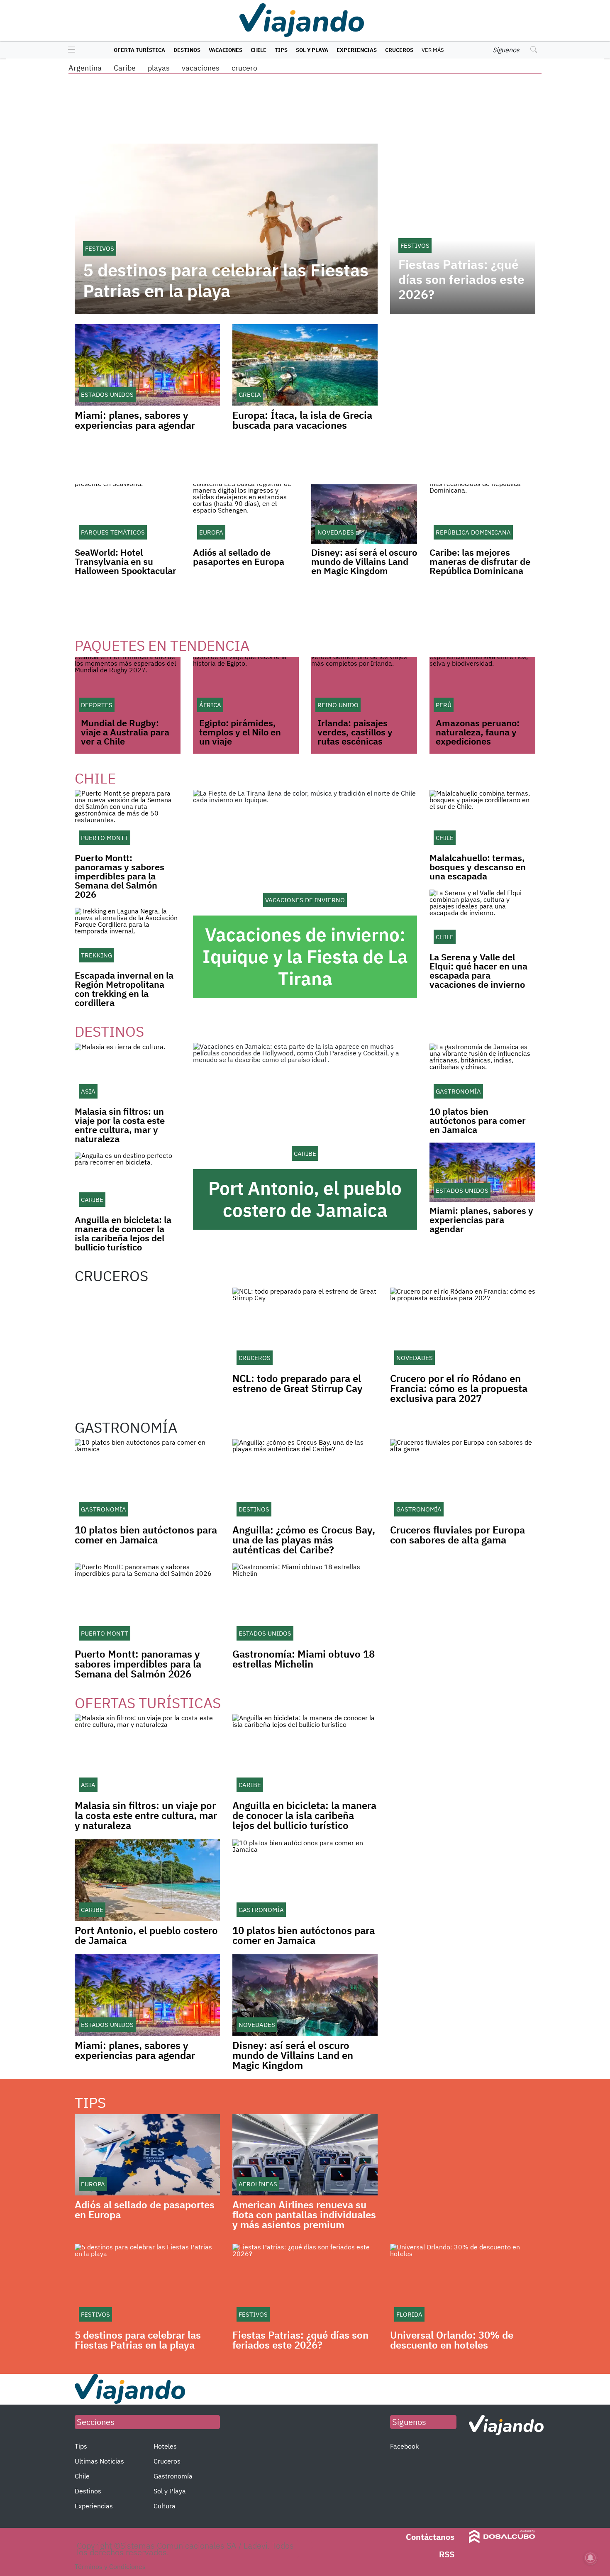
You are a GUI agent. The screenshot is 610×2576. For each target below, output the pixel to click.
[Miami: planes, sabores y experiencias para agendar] (482, 1172)
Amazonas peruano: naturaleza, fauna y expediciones (478, 732)
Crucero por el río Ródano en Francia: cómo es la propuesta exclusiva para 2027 (459, 1388)
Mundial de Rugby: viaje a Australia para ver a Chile (125, 732)
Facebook (404, 2446)
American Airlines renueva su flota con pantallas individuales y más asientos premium (304, 2215)
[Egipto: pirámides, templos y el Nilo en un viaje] (246, 687)
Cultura (165, 2506)
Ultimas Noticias (99, 2461)
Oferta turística (139, 50)
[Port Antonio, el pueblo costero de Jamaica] (305, 1106)
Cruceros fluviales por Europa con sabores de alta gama (457, 1535)
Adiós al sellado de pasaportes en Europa (239, 557)
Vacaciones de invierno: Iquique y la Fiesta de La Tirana (305, 956)
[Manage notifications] (590, 2558)
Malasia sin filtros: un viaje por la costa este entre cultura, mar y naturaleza (120, 1125)
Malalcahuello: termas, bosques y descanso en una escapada (478, 867)
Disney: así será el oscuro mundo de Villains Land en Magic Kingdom (364, 561)
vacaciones (201, 68)
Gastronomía (173, 2476)
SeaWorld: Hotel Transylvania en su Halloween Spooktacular (126, 561)
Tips (281, 50)
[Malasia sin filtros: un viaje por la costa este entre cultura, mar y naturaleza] (128, 1073)
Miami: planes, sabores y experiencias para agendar (135, 420)
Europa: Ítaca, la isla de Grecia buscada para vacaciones (302, 420)
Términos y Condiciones (110, 2566)
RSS (447, 2554)
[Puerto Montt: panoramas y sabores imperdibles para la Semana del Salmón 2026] (128, 819)
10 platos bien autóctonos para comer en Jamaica (478, 1120)
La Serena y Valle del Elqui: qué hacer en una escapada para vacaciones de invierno (478, 971)
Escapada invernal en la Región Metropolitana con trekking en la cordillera (124, 989)
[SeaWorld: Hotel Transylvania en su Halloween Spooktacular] (128, 514)
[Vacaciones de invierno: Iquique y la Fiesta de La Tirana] (305, 853)
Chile (259, 50)
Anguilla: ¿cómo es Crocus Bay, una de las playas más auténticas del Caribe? (304, 1540)
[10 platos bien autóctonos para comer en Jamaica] (482, 1073)
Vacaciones (226, 50)
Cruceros (399, 50)
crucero (244, 68)
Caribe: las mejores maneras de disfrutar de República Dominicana (480, 561)
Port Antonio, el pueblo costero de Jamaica (305, 1199)
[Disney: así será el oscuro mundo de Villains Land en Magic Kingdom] (364, 514)
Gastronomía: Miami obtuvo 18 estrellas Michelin (304, 1659)
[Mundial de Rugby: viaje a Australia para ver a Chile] (128, 687)
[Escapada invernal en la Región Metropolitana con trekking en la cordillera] (128, 937)
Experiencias (357, 50)
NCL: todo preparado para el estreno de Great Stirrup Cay (298, 1383)
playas (159, 68)
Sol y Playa (312, 50)
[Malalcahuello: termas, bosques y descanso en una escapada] (482, 819)
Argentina (85, 68)
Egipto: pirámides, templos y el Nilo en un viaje (240, 732)
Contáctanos (430, 2537)
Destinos (187, 50)
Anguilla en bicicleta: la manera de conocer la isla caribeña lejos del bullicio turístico (123, 1233)
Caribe (125, 68)
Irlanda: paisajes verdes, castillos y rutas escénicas (355, 732)
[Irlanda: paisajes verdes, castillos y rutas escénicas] (364, 687)
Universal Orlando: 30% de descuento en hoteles (452, 2340)
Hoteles (165, 2446)
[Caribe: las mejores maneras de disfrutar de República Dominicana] (482, 514)
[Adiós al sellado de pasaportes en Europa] (246, 514)
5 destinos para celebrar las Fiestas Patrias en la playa (226, 281)
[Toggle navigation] (70, 50)
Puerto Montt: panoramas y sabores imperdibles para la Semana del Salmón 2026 (120, 876)
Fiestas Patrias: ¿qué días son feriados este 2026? (461, 279)
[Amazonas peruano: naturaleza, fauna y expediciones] (482, 687)
